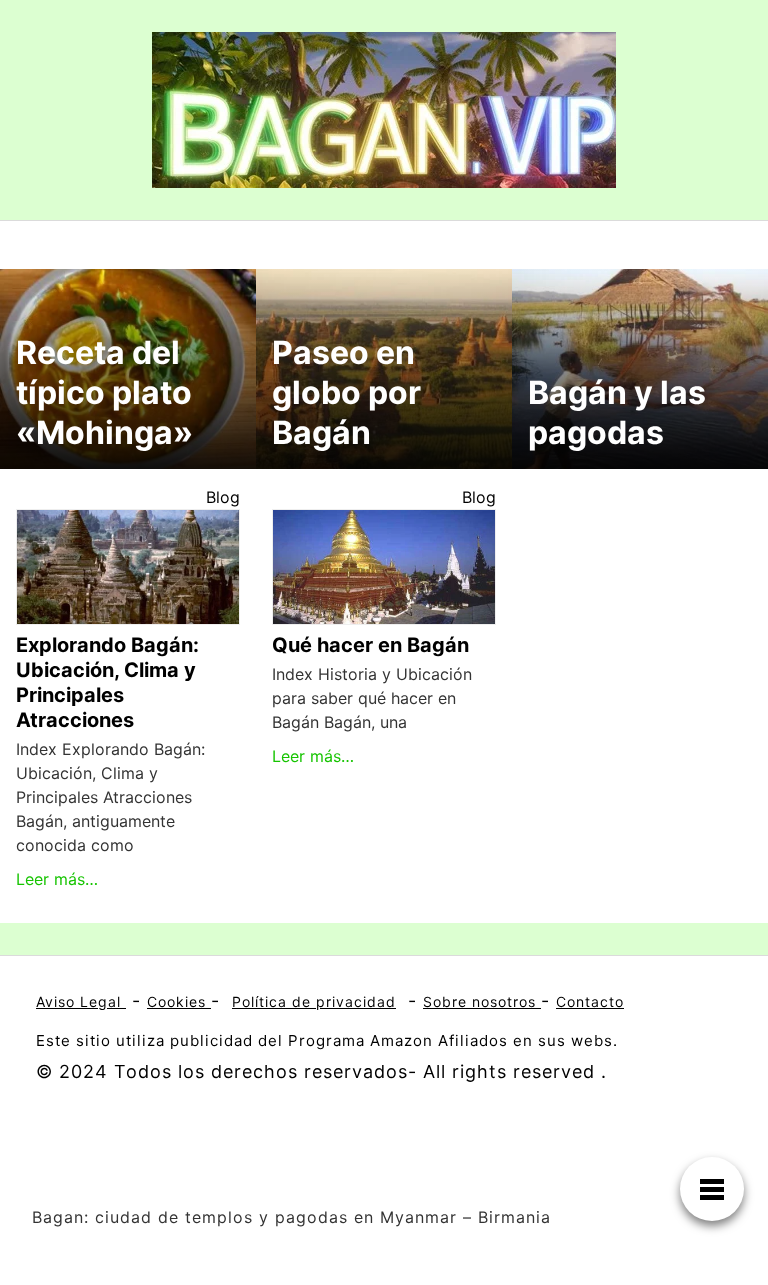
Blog (223, 497)
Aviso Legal (81, 1001)
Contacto (590, 1001)
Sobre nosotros (482, 1001)
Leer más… (57, 879)
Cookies (179, 1001)
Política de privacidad (314, 1001)
